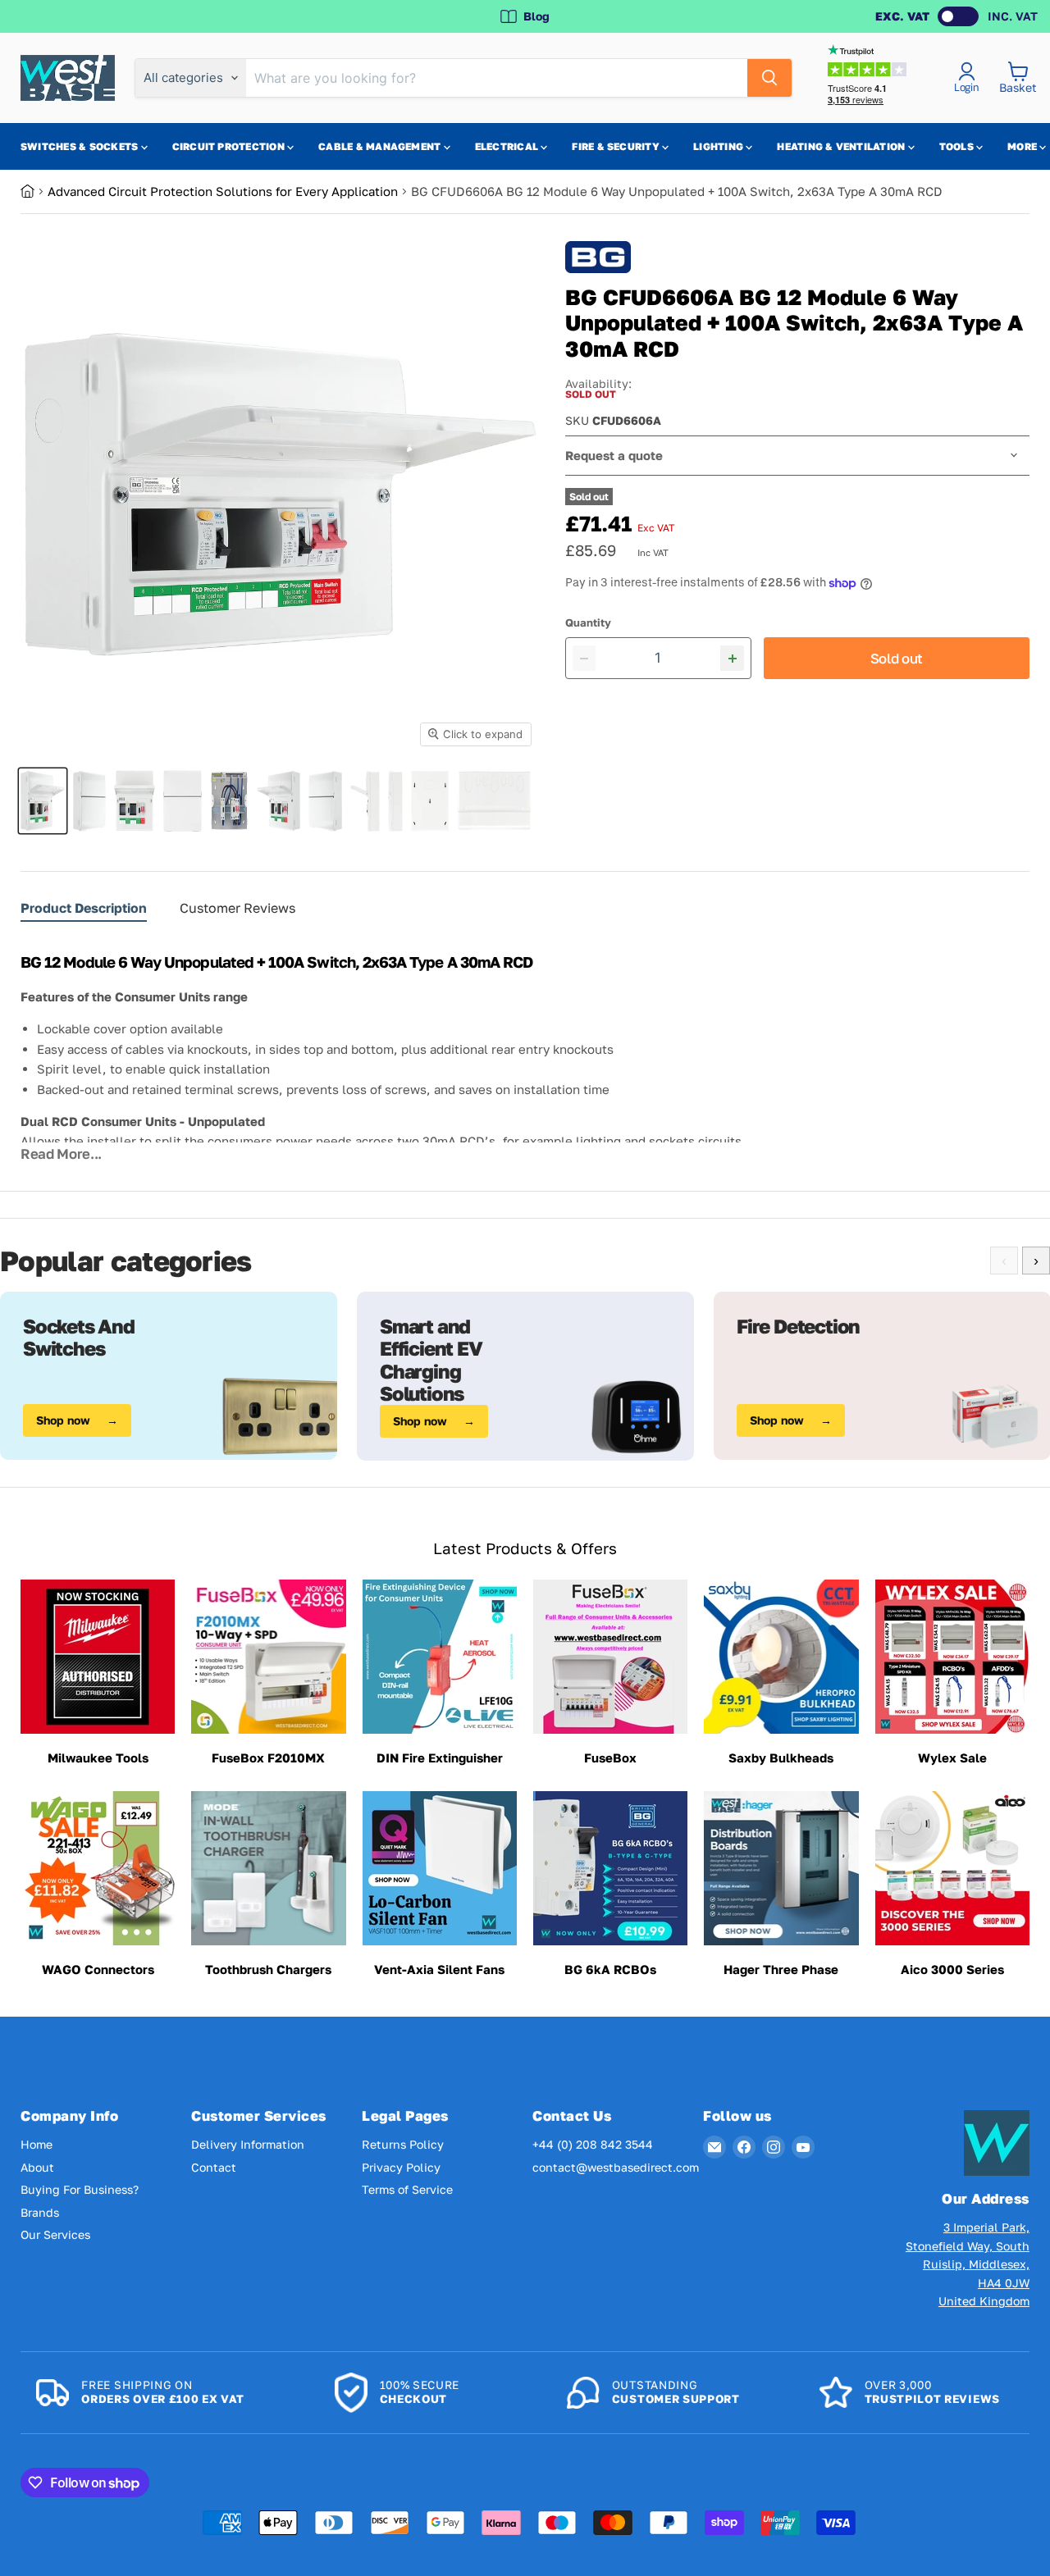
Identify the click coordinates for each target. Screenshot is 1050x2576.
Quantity (588, 623)
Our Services (55, 2234)
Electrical (508, 146)
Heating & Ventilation (842, 146)
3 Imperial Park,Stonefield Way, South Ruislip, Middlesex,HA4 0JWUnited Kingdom (968, 2264)
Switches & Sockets (81, 146)
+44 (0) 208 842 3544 (593, 2144)
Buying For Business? (80, 2189)
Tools (958, 146)
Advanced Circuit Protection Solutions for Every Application (223, 191)
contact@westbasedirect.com (616, 2167)
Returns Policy (403, 2144)
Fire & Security (617, 146)
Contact (214, 2167)
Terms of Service (407, 2189)
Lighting (719, 146)
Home (37, 2144)
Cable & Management (381, 146)
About (37, 2167)
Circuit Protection (230, 146)
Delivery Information (248, 2144)
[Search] (769, 78)
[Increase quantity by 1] (732, 658)
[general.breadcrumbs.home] (34, 191)
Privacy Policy (401, 2167)
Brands (40, 2212)
